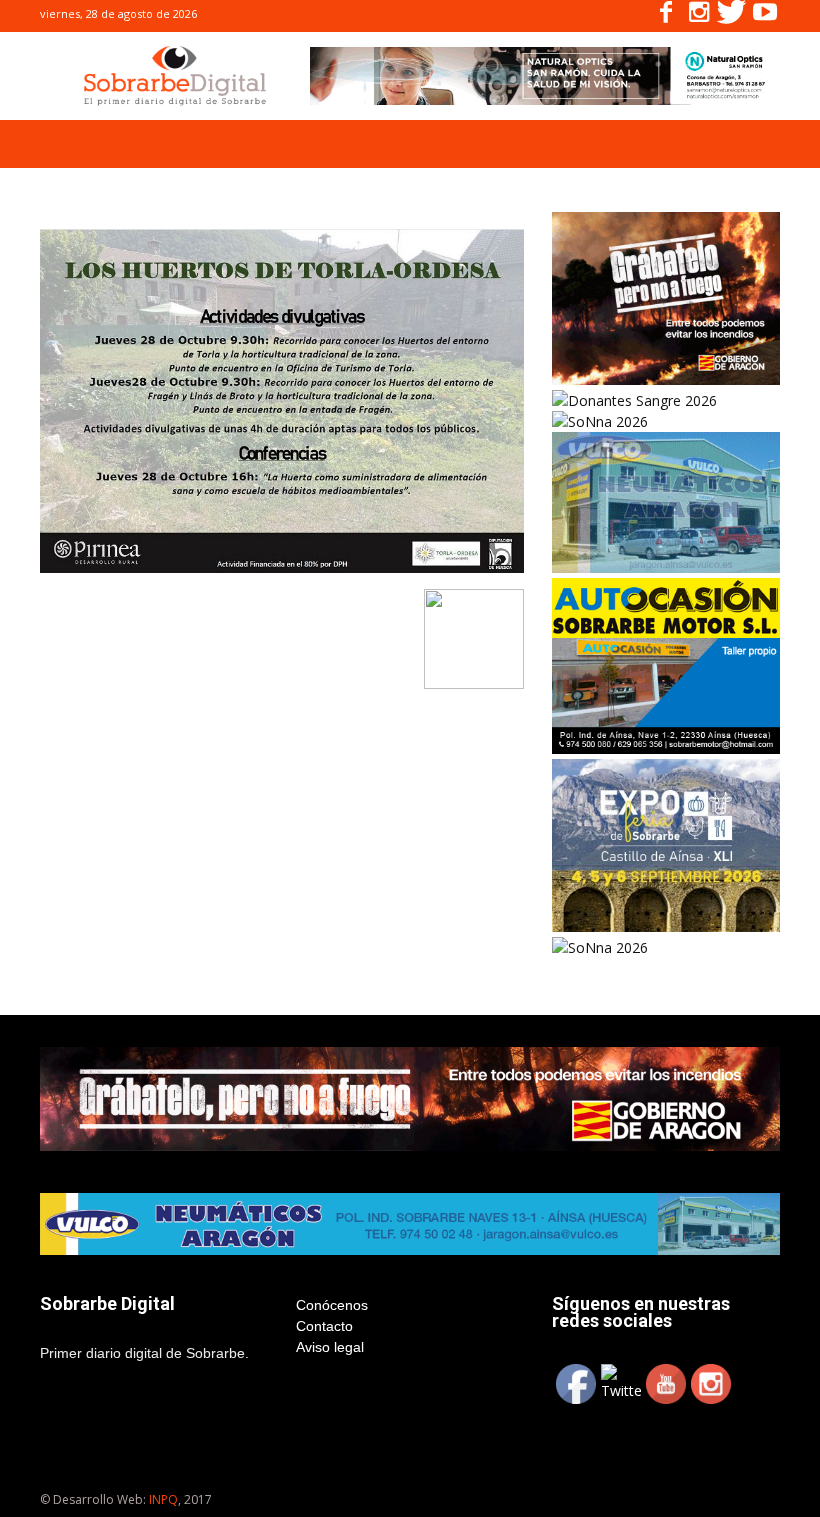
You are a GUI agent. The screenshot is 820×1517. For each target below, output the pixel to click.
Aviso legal (330, 1347)
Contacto (324, 1326)
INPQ (163, 1499)
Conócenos (332, 1305)
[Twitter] (732, 16)
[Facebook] (666, 16)
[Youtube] (765, 16)
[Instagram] (699, 16)
